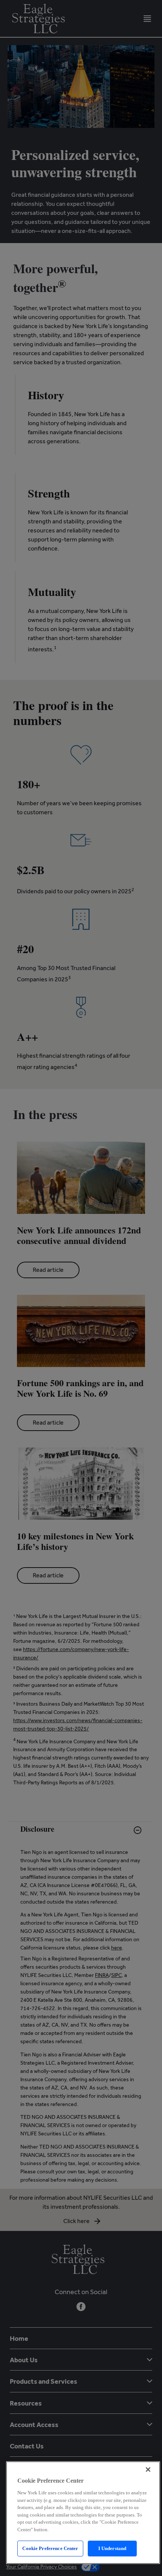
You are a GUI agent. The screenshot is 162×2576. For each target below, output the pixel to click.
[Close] (148, 2470)
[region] (83, 2513)
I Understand (112, 2548)
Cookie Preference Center (50, 2548)
